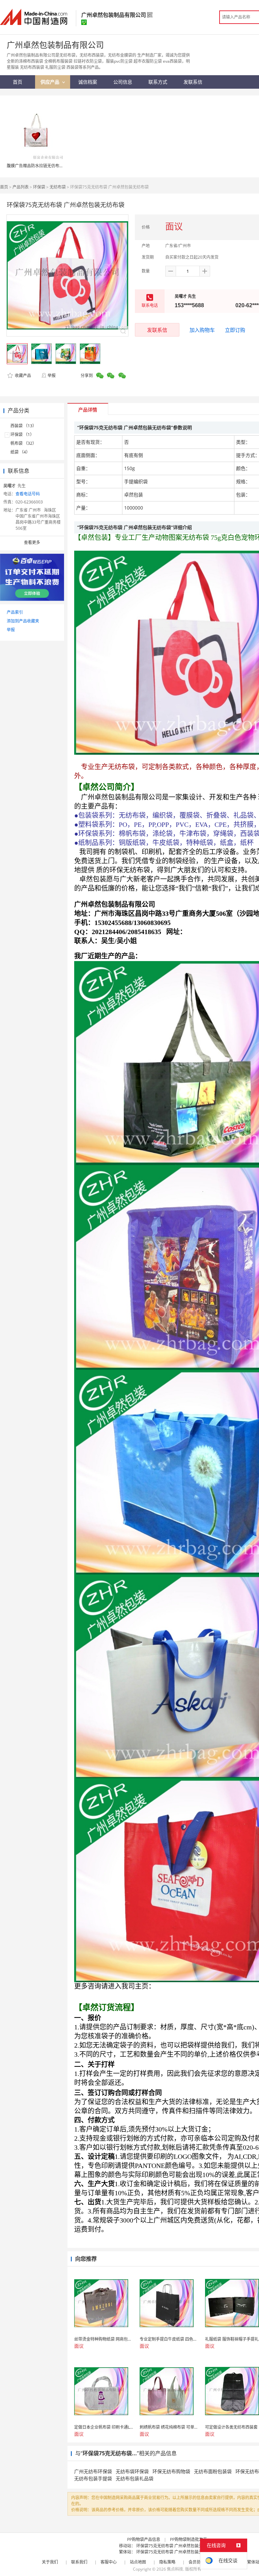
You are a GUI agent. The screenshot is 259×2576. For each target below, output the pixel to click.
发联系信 (157, 330)
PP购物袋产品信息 (144, 2539)
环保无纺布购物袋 (171, 2471)
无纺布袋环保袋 (132, 2471)
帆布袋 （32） (23, 443)
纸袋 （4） (20, 452)
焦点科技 (175, 2569)
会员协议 (197, 2562)
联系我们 (79, 2562)
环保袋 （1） (22, 435)
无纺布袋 (58, 187)
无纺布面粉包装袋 (213, 2471)
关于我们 (50, 2562)
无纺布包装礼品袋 (135, 2478)
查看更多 (32, 542)
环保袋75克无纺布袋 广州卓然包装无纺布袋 (176, 2546)
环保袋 (39, 187)
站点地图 (138, 2562)
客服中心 (109, 2562)
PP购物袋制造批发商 (189, 2539)
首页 (4, 187)
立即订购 (235, 330)
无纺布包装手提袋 (93, 2478)
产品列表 (21, 187)
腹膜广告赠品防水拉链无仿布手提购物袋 (43, 166)
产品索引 (15, 612)
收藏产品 (22, 375)
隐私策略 (167, 2562)
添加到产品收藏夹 (23, 621)
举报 (52, 375)
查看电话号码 (28, 494)
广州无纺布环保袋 (93, 2471)
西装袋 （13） (23, 426)
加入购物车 (202, 330)
